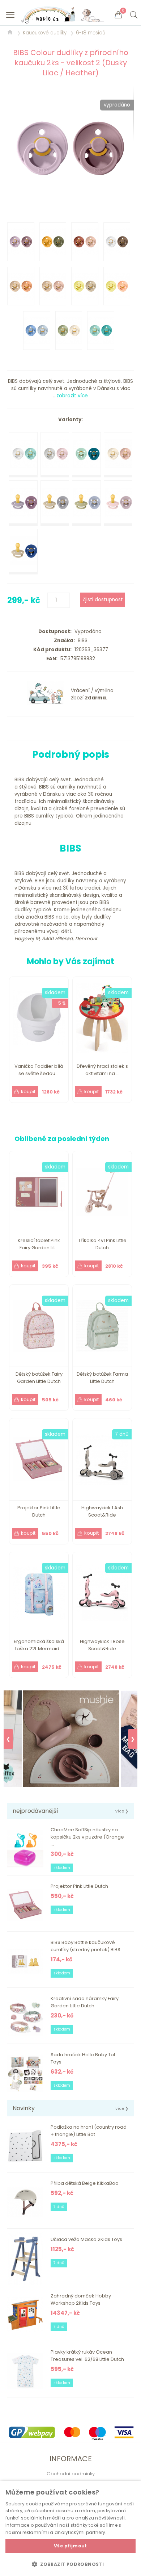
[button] (70, 2564)
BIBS (81, 641)
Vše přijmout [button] (70, 2546)
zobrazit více (72, 396)
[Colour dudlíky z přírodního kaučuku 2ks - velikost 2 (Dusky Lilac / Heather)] (70, 148)
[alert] (70, 2528)
